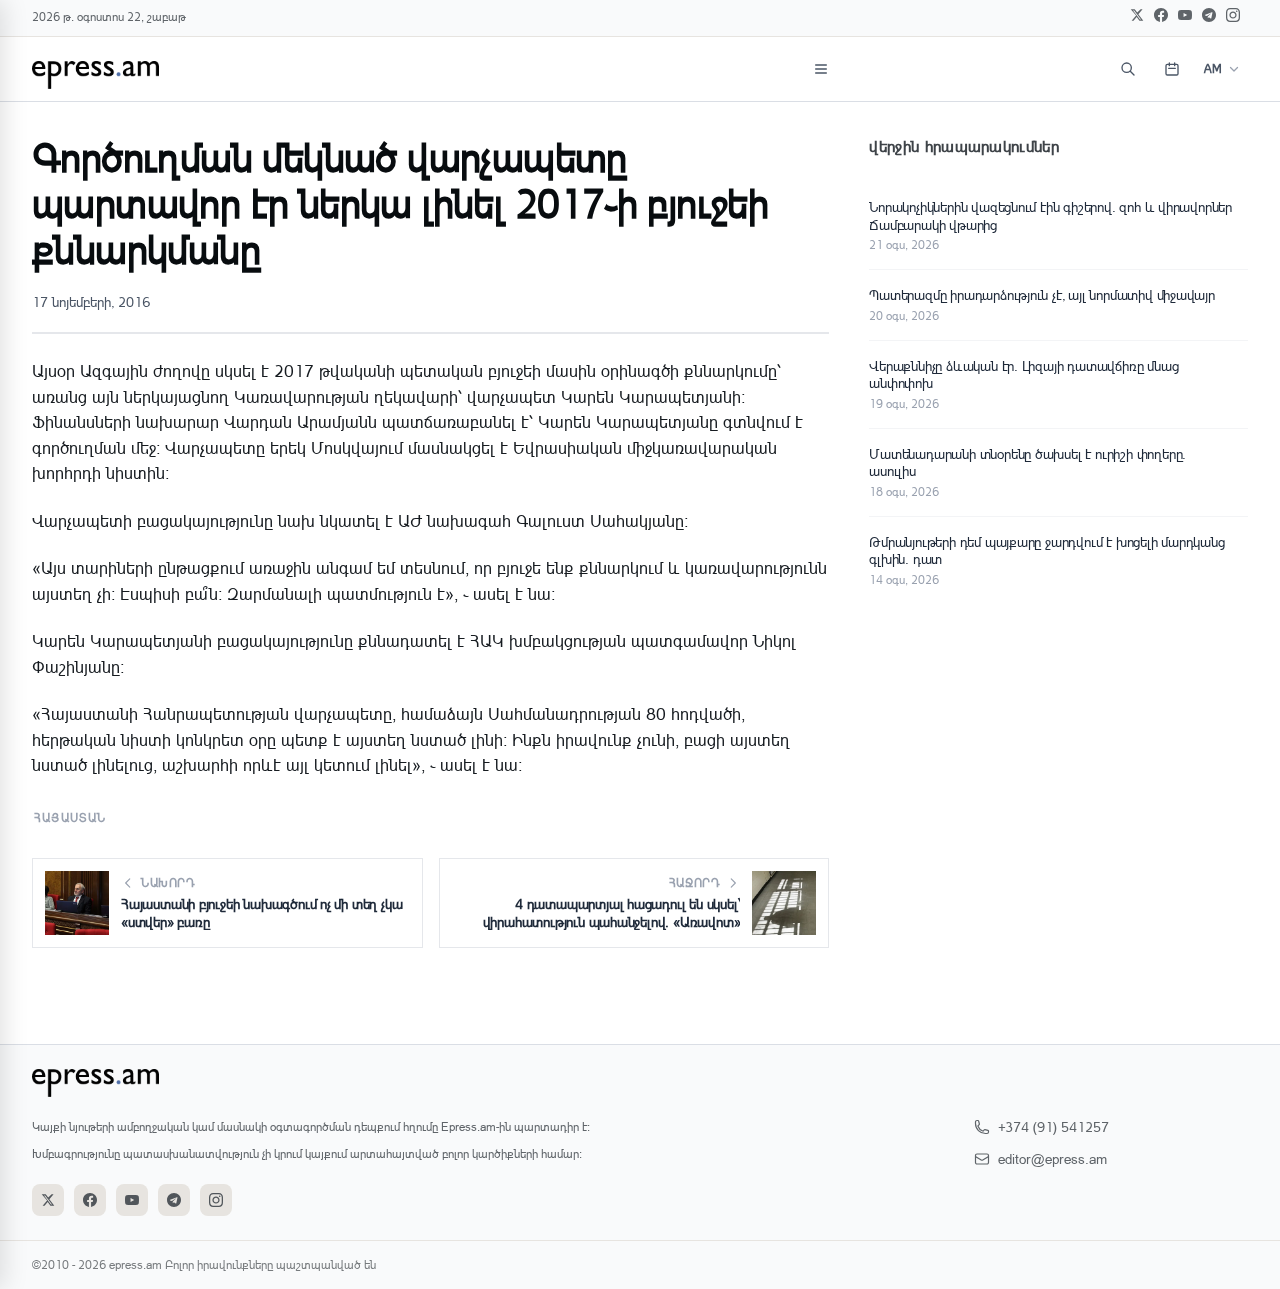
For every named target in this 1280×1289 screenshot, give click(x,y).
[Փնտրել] (1128, 69)
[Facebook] (1161, 15)
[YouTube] (1185, 15)
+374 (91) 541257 (1053, 1126)
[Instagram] (1233, 15)
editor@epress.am (1052, 1158)
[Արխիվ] (1172, 69)
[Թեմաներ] (821, 69)
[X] (1137, 15)
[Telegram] (1209, 15)
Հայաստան (70, 817)
